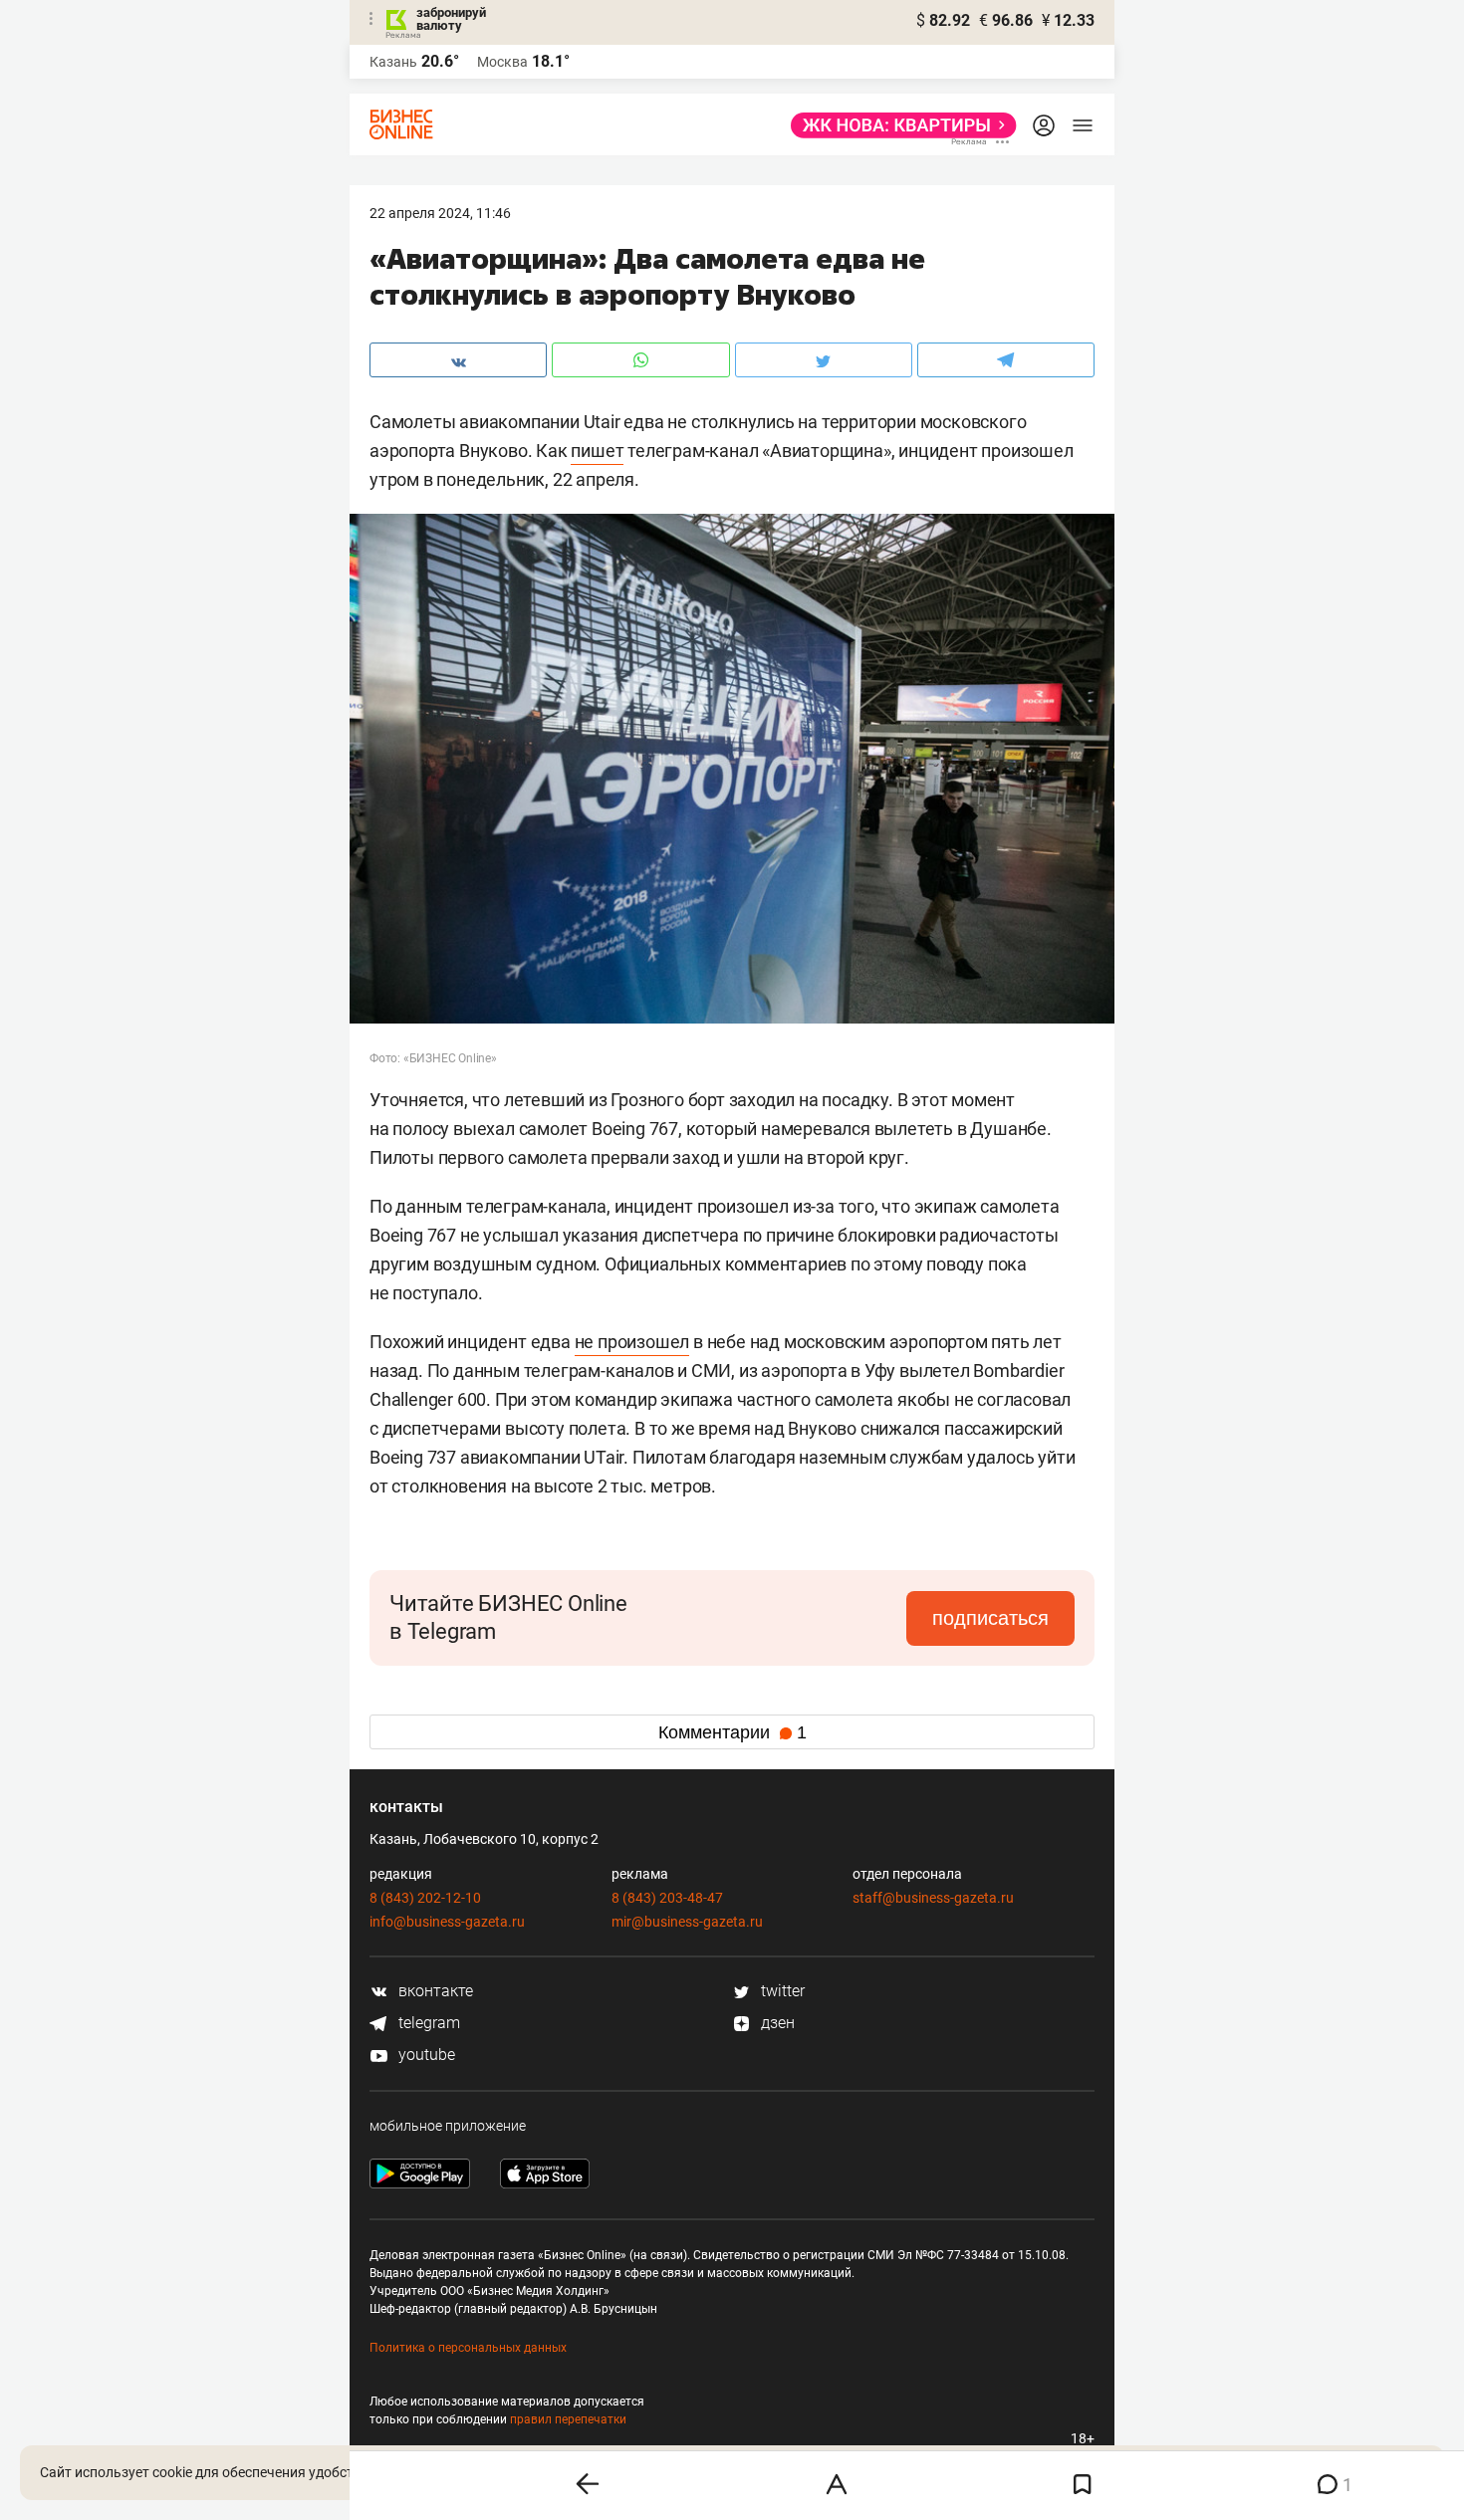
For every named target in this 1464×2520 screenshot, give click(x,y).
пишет (597, 451)
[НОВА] (898, 125)
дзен (776, 2023)
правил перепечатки (568, 2419)
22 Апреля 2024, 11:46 (440, 213)
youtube (425, 2055)
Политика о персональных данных (468, 2348)
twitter (781, 1991)
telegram (427, 2023)
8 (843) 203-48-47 (667, 1898)
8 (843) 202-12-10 (425, 1898)
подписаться (990, 1618)
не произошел (632, 1342)
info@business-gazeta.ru (447, 1922)
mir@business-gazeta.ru (687, 1922)
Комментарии (732, 1732)
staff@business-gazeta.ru (933, 1898)
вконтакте (434, 1991)
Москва (502, 62)
